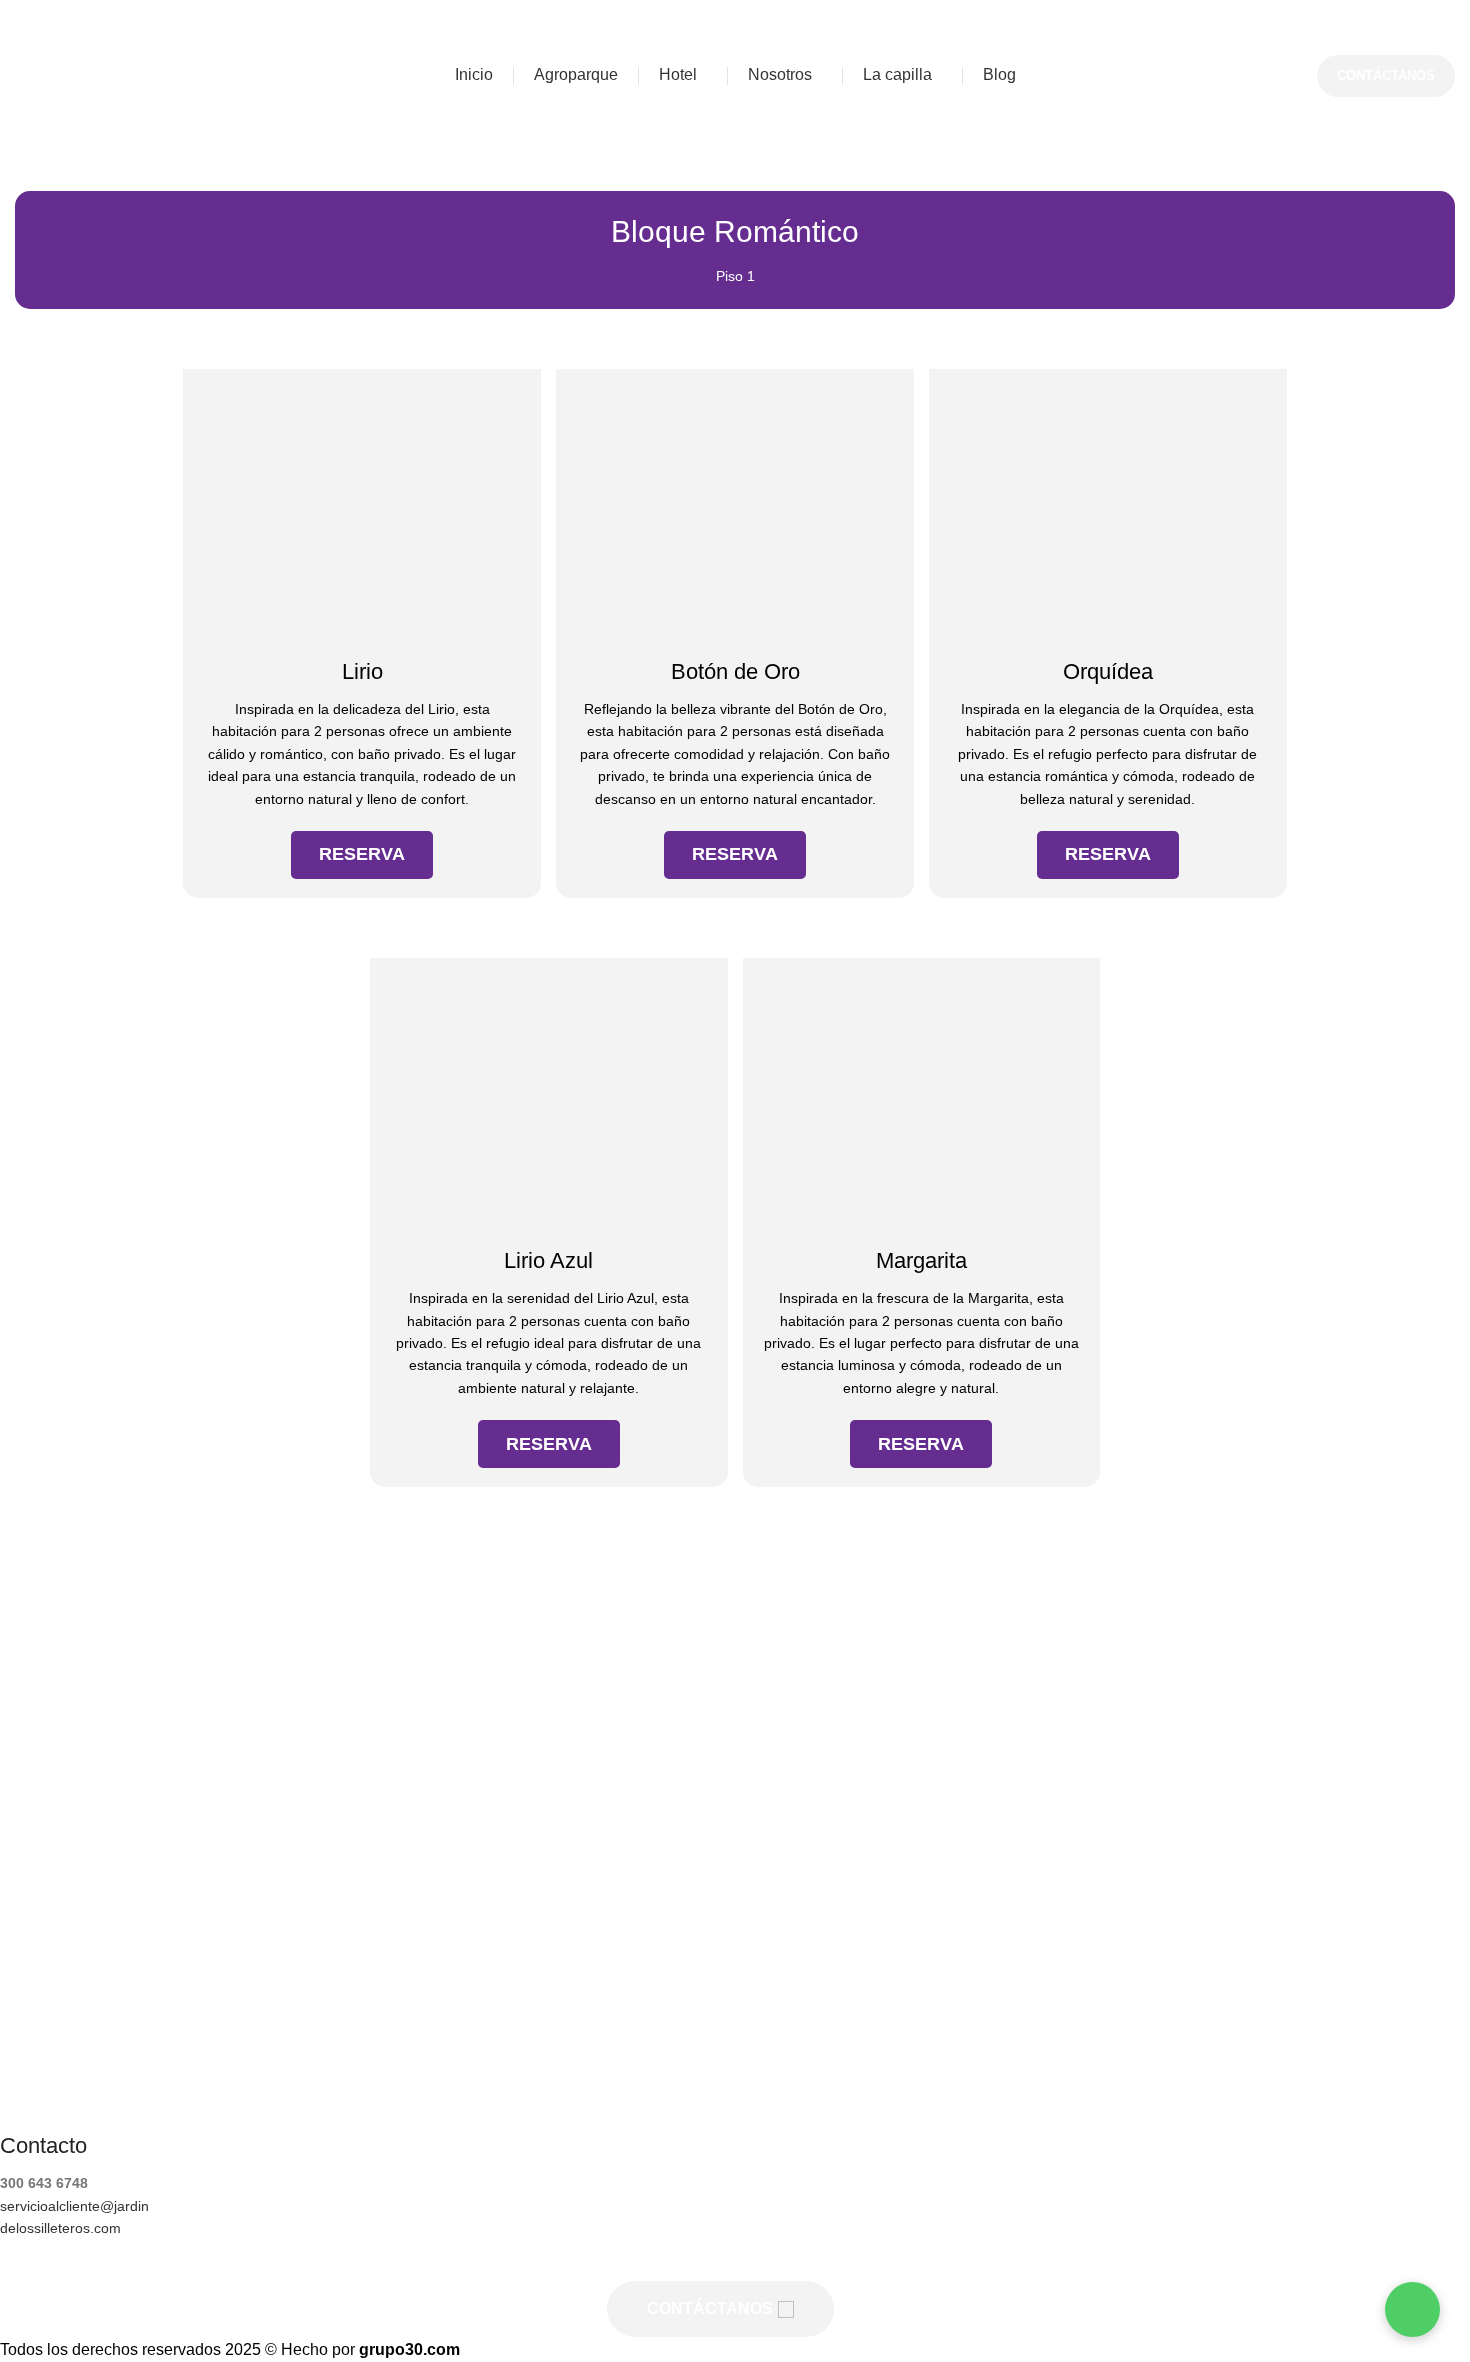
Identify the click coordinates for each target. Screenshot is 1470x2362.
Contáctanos (1386, 75)
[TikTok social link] (770, 2261)
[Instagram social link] (720, 2261)
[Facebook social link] (670, 2261)
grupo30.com (409, 2349)
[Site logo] (117, 74)
